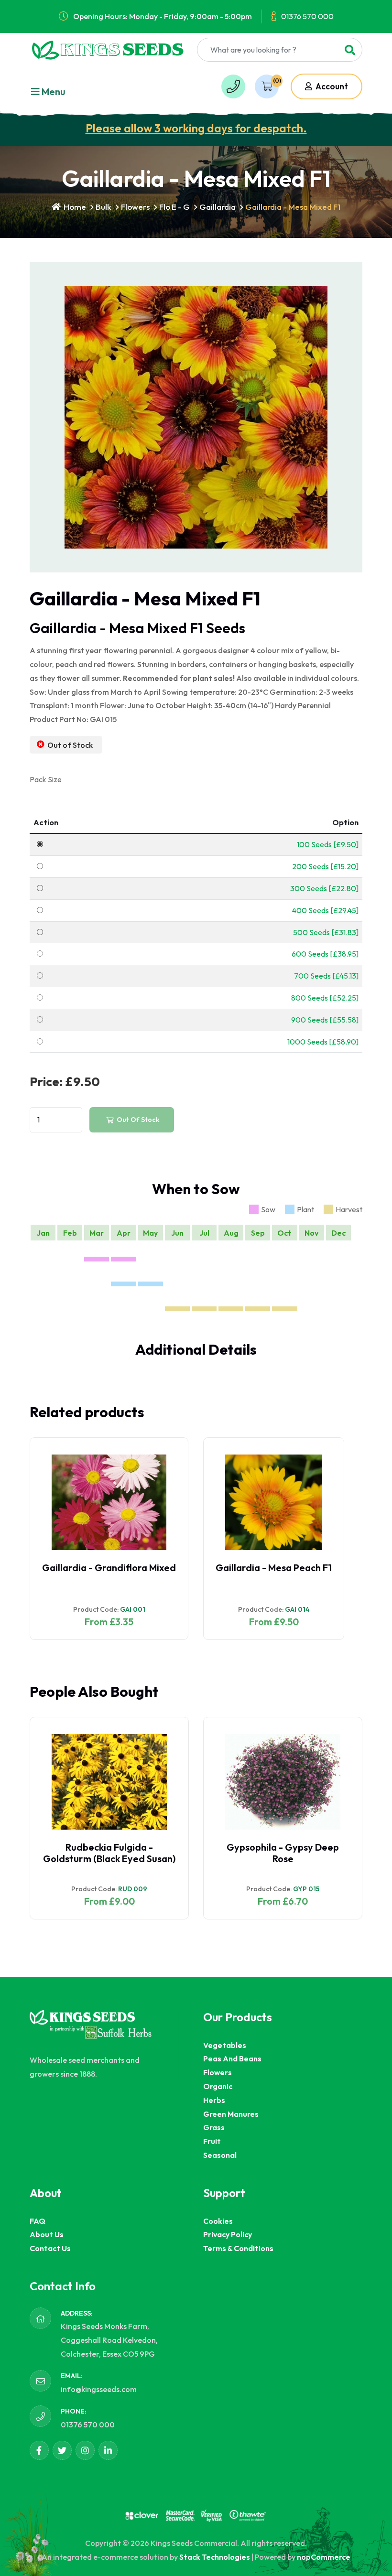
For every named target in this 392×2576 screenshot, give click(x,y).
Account (331, 86)
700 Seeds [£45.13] (326, 976)
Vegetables (225, 2045)
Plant (305, 1209)
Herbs (214, 2100)
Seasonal (220, 2155)
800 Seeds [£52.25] (325, 998)
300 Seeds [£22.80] (324, 888)
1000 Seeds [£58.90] (323, 1042)
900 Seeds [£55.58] (325, 1020)
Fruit (212, 2141)
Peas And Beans (232, 2059)
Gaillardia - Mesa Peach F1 (274, 1568)
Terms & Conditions (238, 2248)
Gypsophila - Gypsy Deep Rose (283, 1853)
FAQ (38, 2221)
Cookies (218, 2221)
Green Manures (231, 2114)
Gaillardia (218, 207)
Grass (214, 2127)
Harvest (349, 1209)
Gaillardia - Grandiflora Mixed (109, 1568)
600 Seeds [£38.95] (325, 954)
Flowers (135, 207)
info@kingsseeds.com (99, 2389)
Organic (218, 2086)
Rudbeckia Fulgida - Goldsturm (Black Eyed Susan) (109, 1853)
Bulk (103, 207)
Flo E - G (174, 207)
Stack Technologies (215, 2557)
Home (74, 207)
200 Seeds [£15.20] (325, 866)
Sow (268, 1209)
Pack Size (46, 779)
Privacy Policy (228, 2234)
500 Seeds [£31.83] (326, 932)
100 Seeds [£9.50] (328, 844)
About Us (47, 2234)
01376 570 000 (307, 16)
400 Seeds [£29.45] (325, 910)
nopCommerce (324, 2557)
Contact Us (50, 2248)
